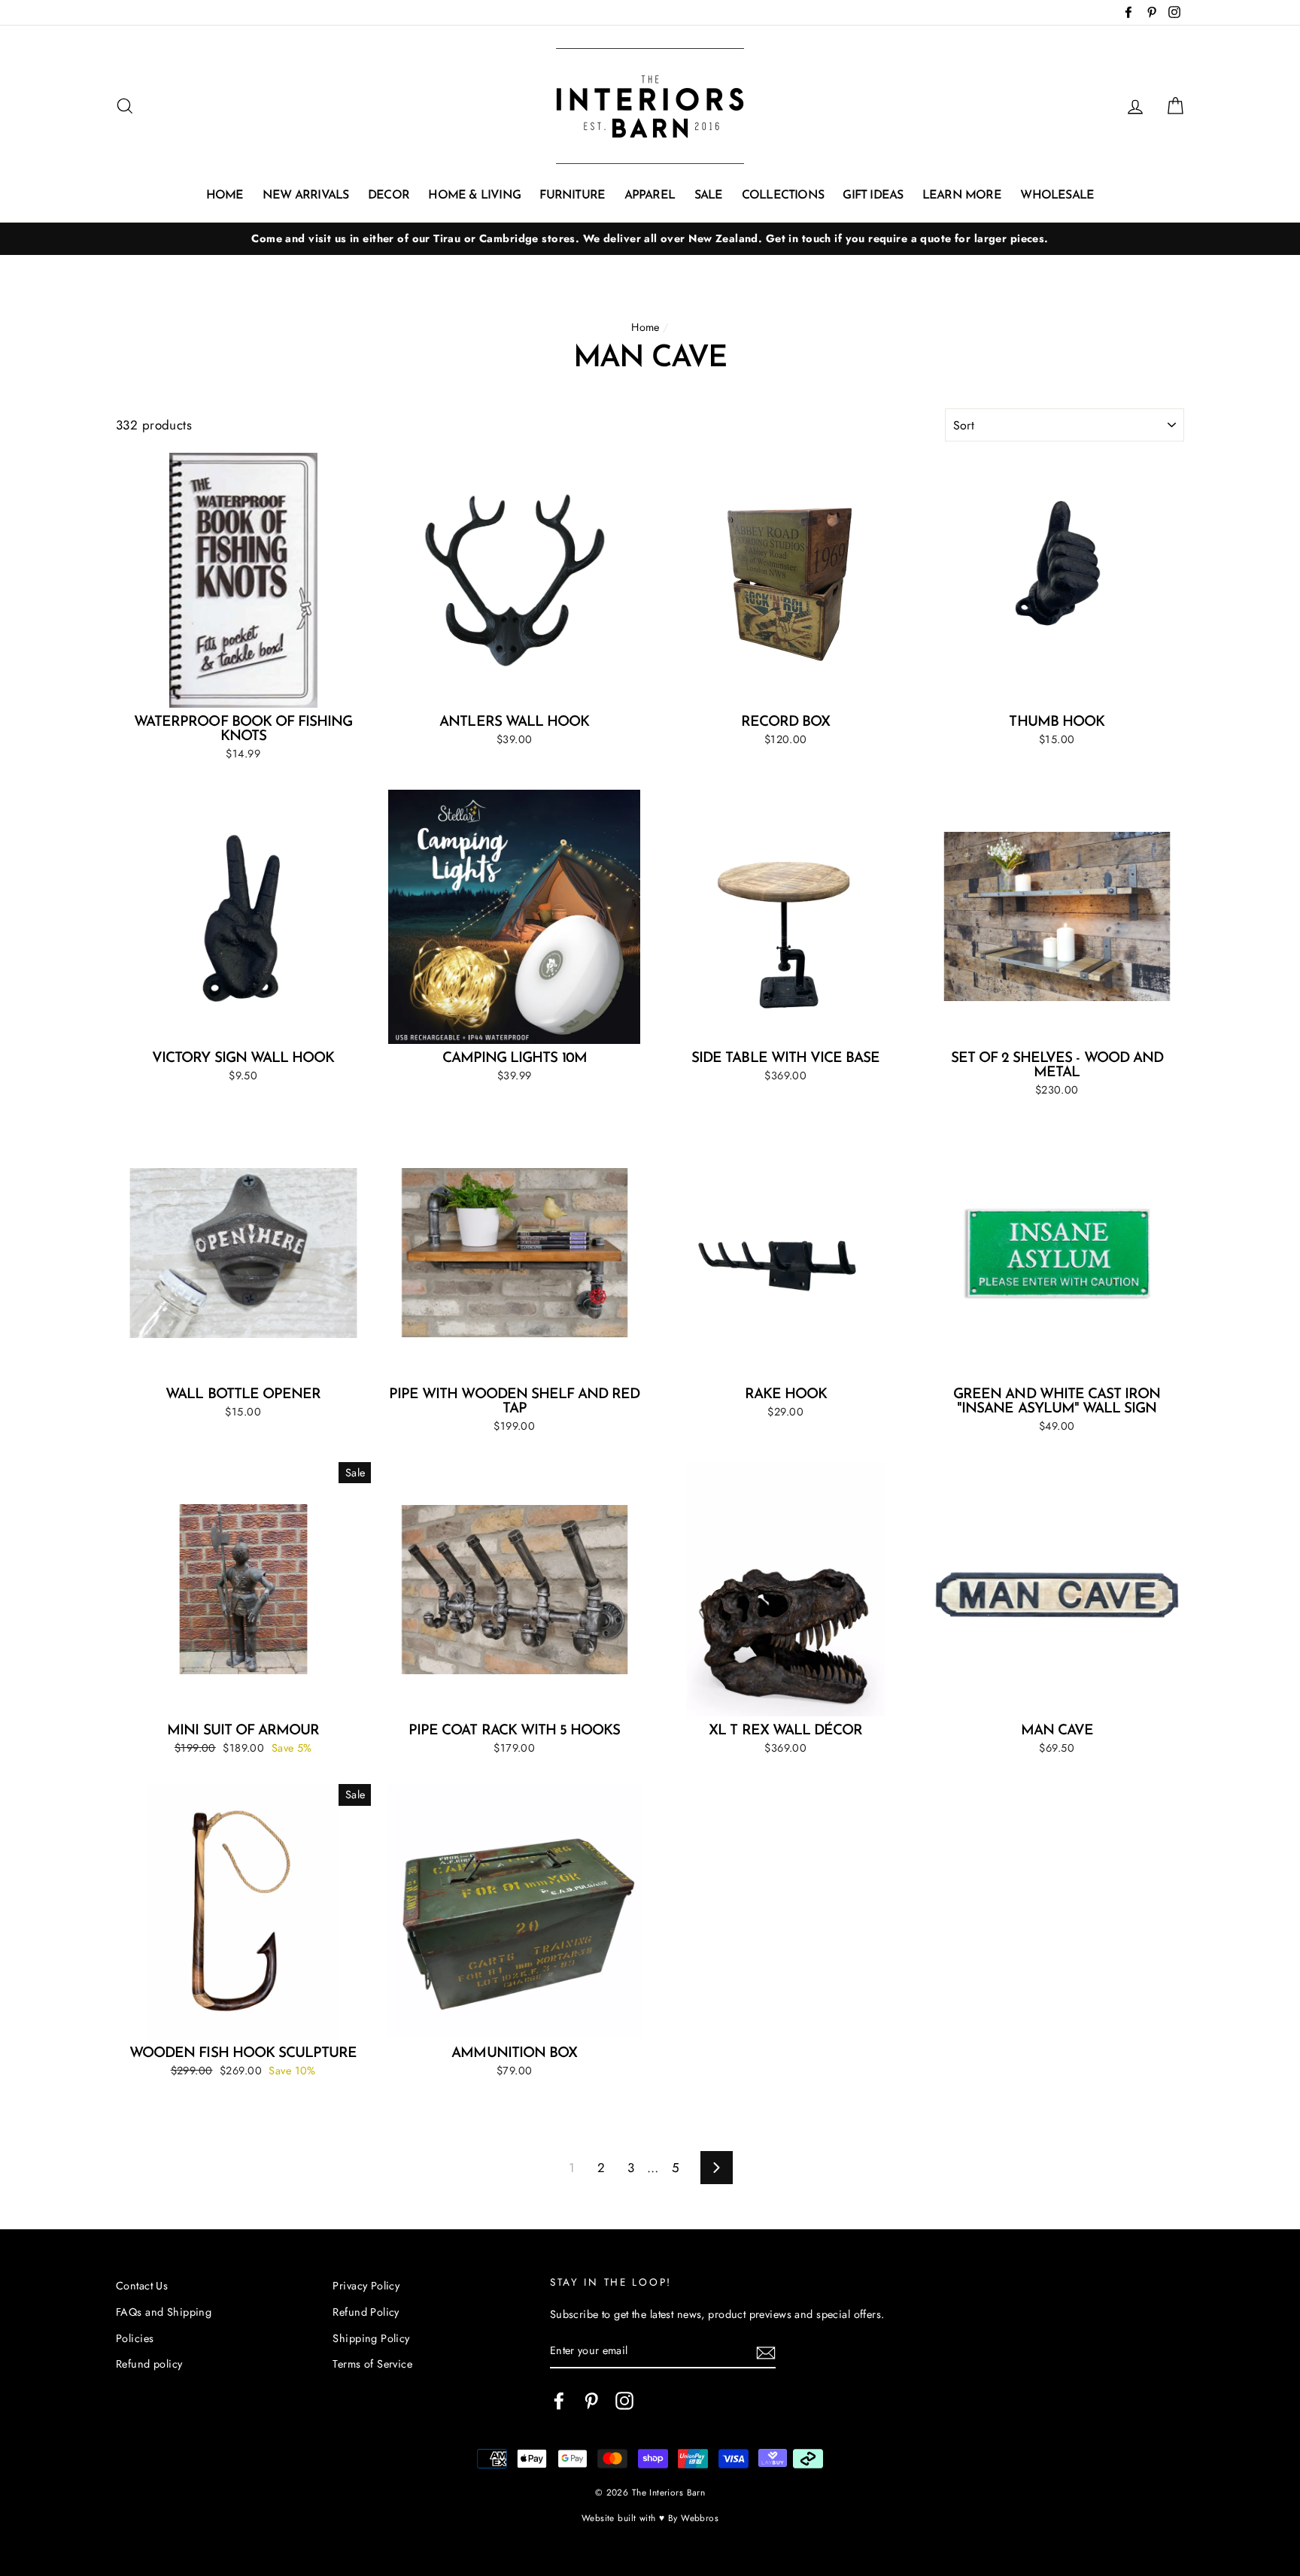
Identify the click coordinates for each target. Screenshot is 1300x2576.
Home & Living (474, 196)
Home (225, 196)
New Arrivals (305, 196)
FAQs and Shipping (164, 2312)
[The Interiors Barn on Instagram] (624, 2400)
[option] (650, 239)
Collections (783, 196)
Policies (135, 2338)
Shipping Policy (371, 2338)
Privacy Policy (366, 2286)
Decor (389, 196)
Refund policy (149, 2364)
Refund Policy (366, 2312)
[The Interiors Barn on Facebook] (559, 2400)
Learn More (962, 196)
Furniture (572, 196)
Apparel (650, 196)
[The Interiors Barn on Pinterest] (591, 2400)
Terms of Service (372, 2364)
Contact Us (142, 2286)
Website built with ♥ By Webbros (650, 2518)
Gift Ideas (873, 196)
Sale (709, 196)
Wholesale (1057, 196)
